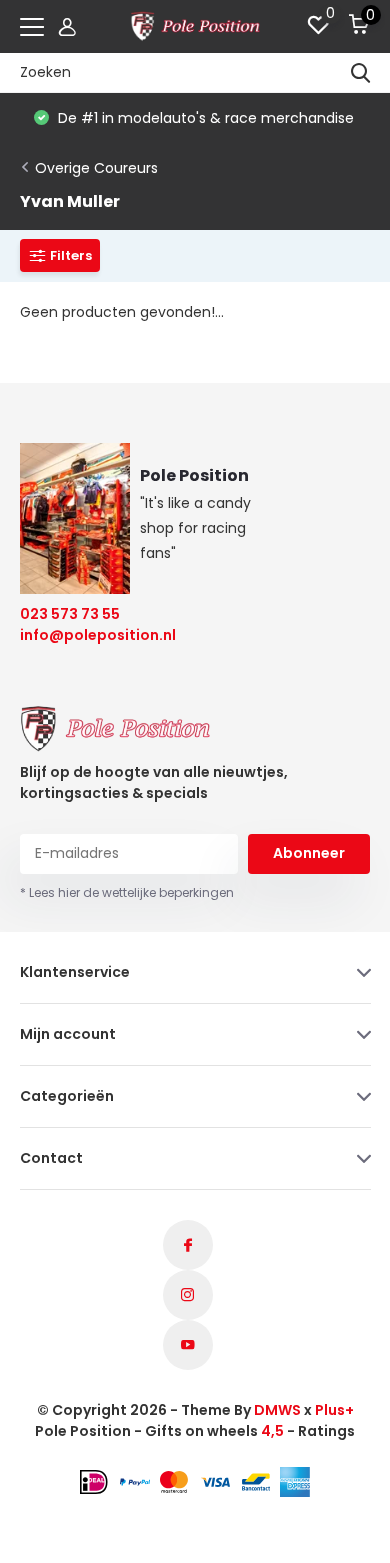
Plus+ (334, 1410)
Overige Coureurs (96, 168)
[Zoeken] (361, 73)
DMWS (277, 1410)
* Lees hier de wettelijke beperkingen (127, 892)
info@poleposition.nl (85, 635)
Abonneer (309, 853)
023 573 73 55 (70, 614)
